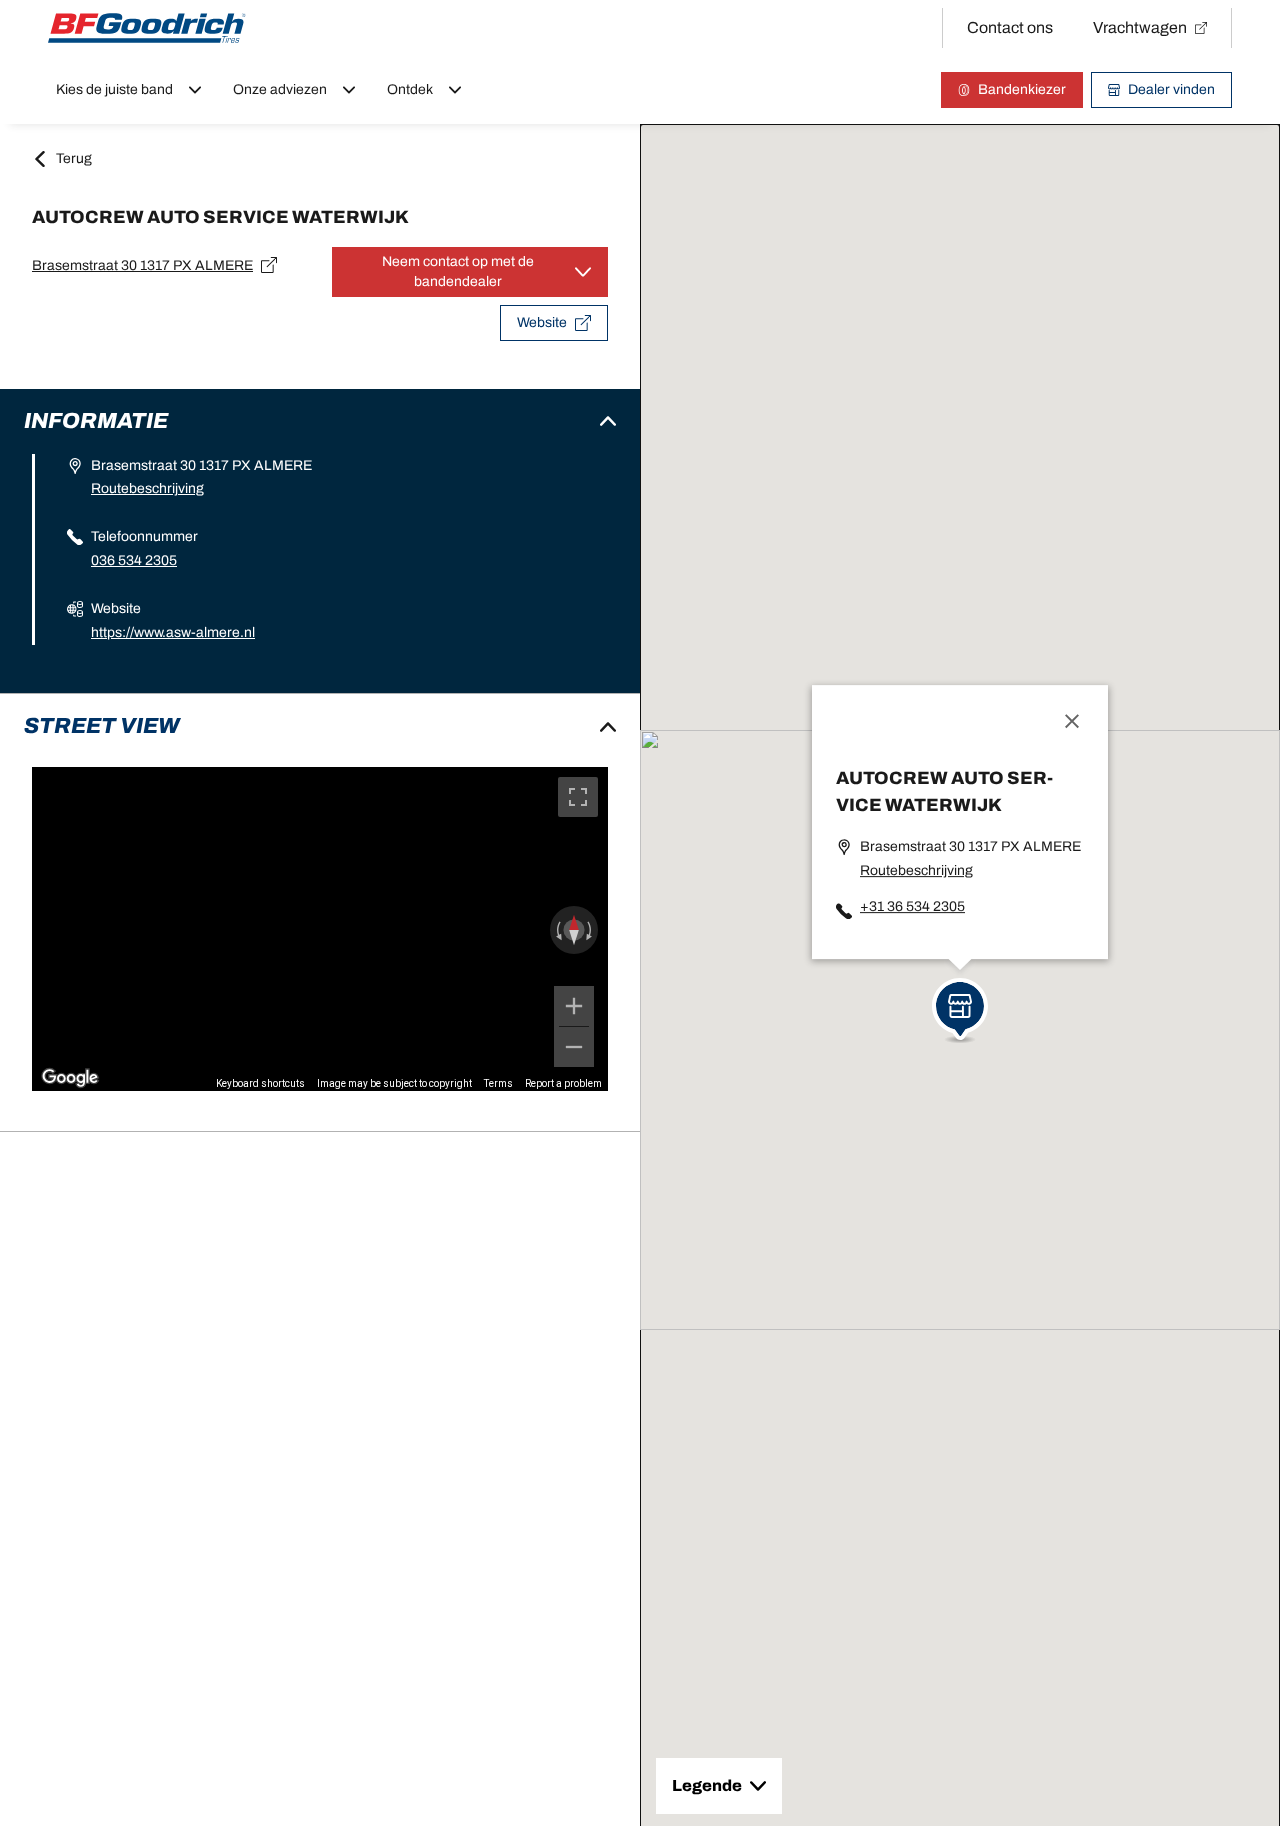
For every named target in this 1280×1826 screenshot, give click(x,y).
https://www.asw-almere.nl (173, 632)
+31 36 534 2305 (912, 906)
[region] (320, 929)
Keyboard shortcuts (260, 1083)
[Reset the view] (574, 930)
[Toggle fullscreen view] (578, 797)
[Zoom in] (574, 1006)
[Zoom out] (574, 1047)
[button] (960, 1004)
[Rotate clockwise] (591, 930)
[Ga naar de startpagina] (147, 28)
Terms (498, 1083)
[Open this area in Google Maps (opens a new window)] (70, 1078)
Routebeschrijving (147, 488)
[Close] (1072, 721)
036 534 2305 (134, 560)
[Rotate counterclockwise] (557, 930)
